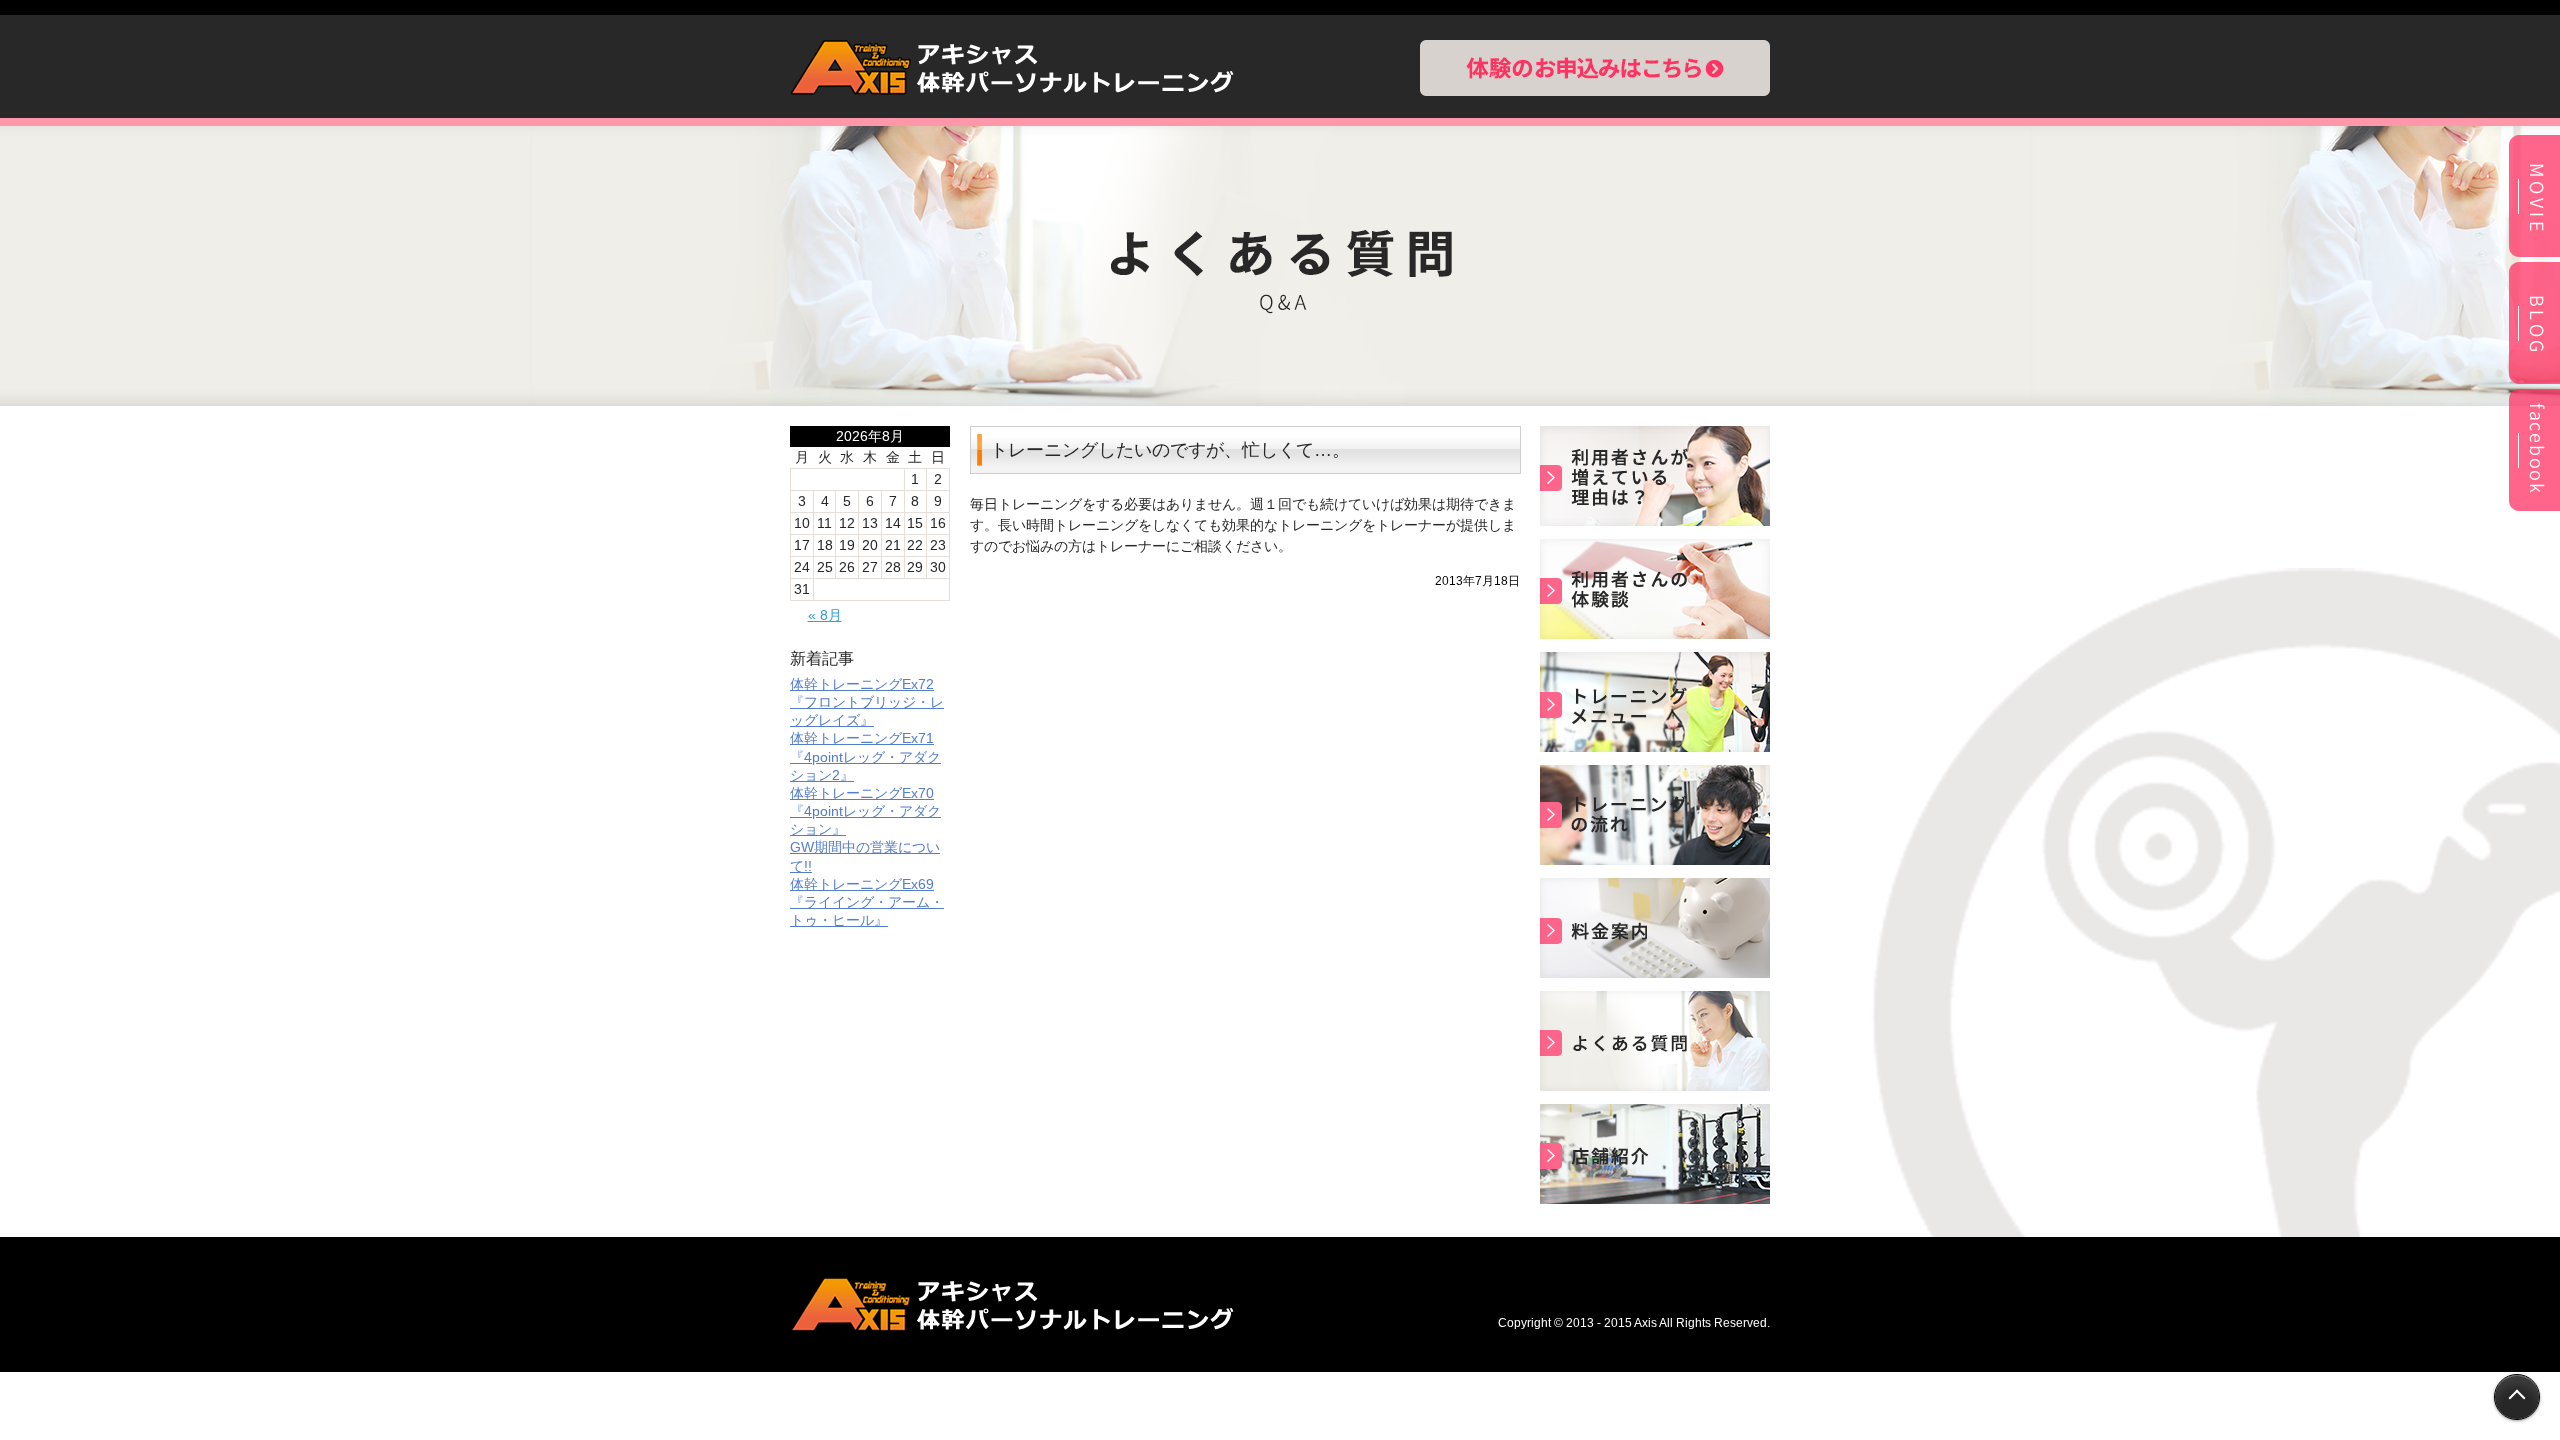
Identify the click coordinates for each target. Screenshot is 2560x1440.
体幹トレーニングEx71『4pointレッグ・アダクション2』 (865, 756)
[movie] (2534, 254)
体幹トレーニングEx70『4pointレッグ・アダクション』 (865, 811)
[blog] (2534, 381)
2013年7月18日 (1477, 581)
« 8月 (825, 615)
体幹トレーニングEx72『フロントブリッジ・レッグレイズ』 (867, 702)
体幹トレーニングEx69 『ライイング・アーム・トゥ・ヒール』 (867, 902)
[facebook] (2534, 508)
